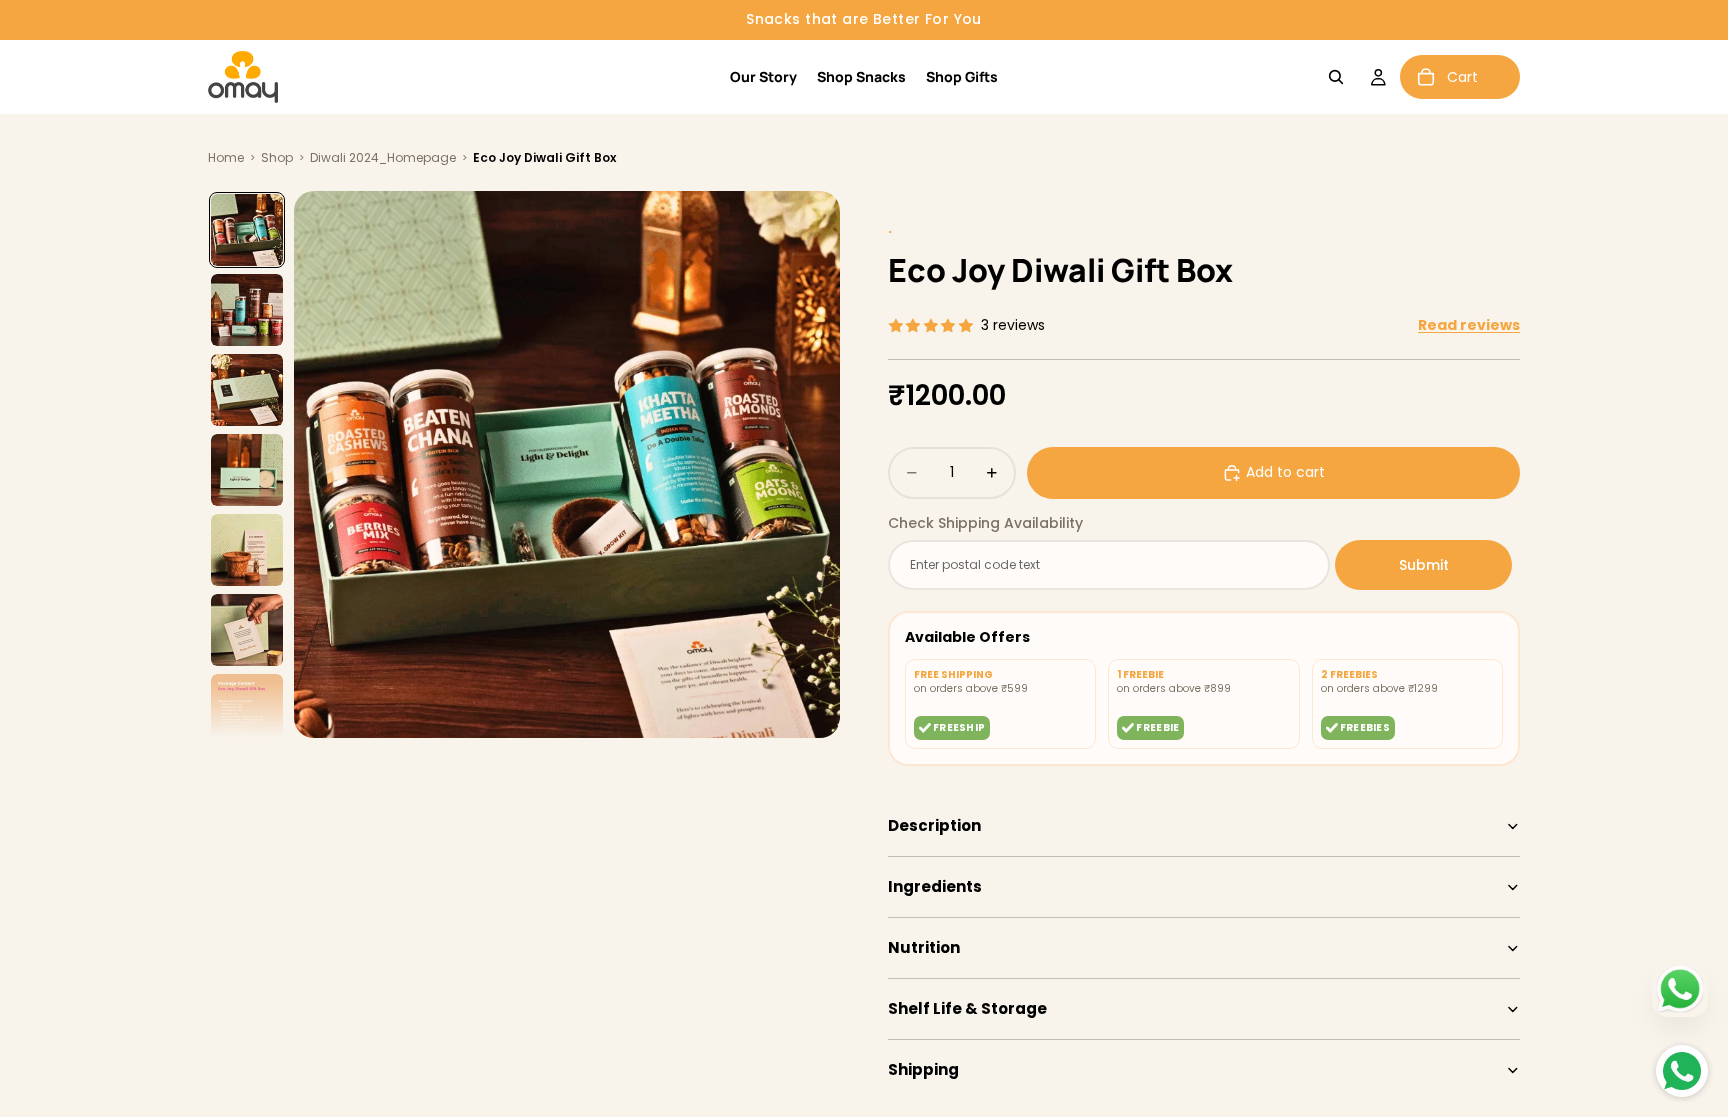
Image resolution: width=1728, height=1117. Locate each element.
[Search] (1336, 77)
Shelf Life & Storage (967, 1008)
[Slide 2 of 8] (247, 310)
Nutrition (924, 947)
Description (934, 825)
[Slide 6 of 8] (247, 630)
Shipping (923, 1069)
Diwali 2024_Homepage (383, 157)
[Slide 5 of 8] (247, 550)
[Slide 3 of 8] (247, 390)
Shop (277, 157)
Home (226, 157)
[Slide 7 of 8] (247, 710)
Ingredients (935, 886)
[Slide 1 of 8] (247, 230)
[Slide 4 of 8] (247, 470)
